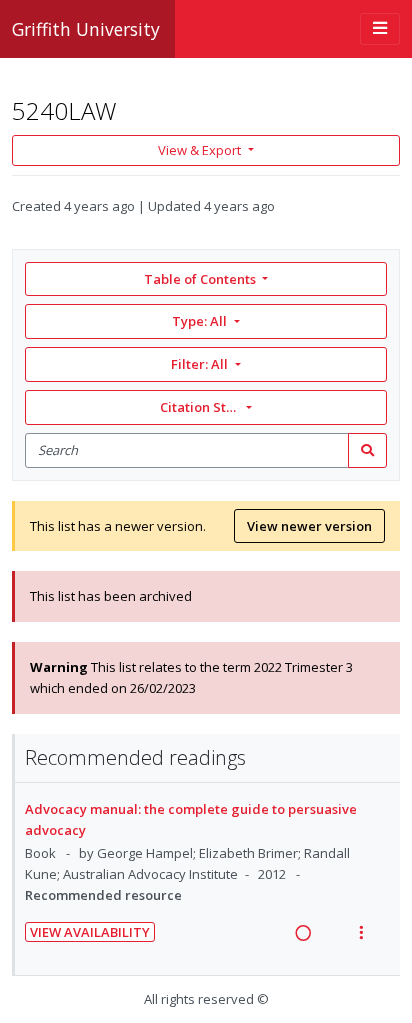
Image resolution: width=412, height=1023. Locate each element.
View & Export (199, 150)
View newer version (309, 526)
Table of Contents (200, 279)
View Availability (90, 932)
